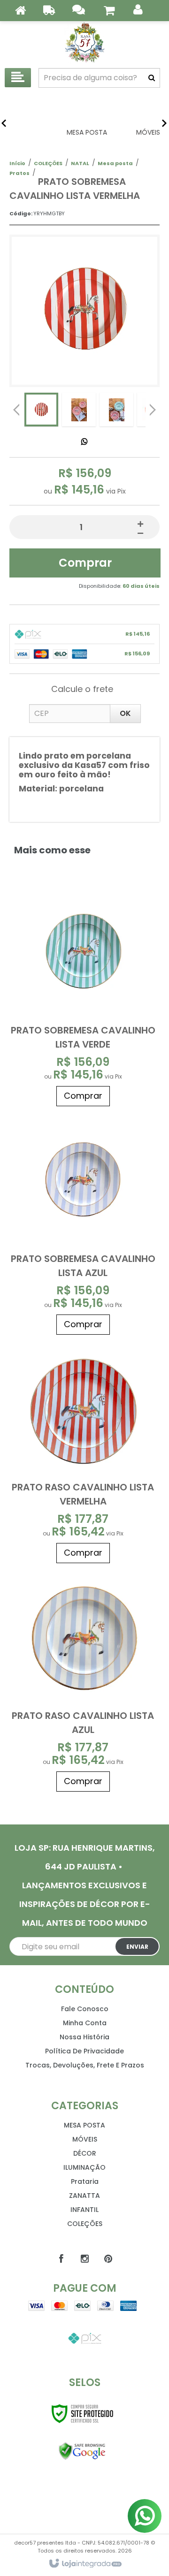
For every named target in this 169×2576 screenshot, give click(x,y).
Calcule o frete (82, 689)
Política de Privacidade (84, 2051)
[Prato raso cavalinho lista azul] (83, 1682)
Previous (16, 410)
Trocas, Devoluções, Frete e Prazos (85, 2065)
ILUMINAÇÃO (84, 2167)
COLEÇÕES (48, 163)
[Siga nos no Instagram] (84, 2259)
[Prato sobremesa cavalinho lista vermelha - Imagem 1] (41, 410)
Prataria (85, 2181)
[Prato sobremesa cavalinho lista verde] (83, 997)
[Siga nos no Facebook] (61, 2259)
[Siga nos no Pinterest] (108, 2259)
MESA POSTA (84, 2125)
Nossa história (84, 2037)
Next (153, 407)
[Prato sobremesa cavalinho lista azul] (83, 1225)
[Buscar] (152, 78)
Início (17, 163)
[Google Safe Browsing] (82, 2451)
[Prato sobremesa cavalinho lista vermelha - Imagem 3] (116, 410)
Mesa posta (115, 163)
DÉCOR (85, 2153)
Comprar (85, 563)
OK (125, 713)
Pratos (19, 173)
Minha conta (85, 2023)
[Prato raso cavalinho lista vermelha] (83, 1454)
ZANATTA (84, 2196)
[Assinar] (137, 1946)
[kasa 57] (84, 42)
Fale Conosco (85, 2009)
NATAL (80, 163)
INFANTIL (84, 2210)
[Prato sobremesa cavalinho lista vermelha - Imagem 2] (79, 410)
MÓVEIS (85, 2139)
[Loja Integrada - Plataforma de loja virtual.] (85, 2564)
